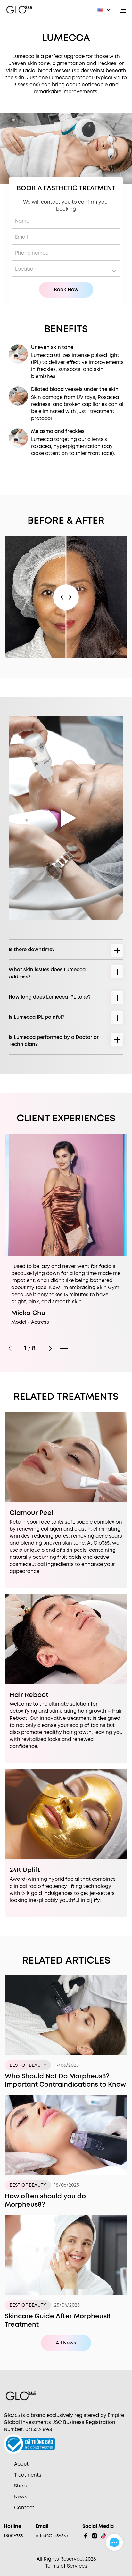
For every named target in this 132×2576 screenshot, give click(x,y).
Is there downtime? (32, 950)
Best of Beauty (28, 2065)
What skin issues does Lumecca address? (47, 973)
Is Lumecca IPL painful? (37, 1017)
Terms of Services (66, 2566)
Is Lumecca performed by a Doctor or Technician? (54, 1041)
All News (66, 2343)
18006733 (13, 2536)
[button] (104, 10)
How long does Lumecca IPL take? (50, 997)
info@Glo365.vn (53, 2536)
